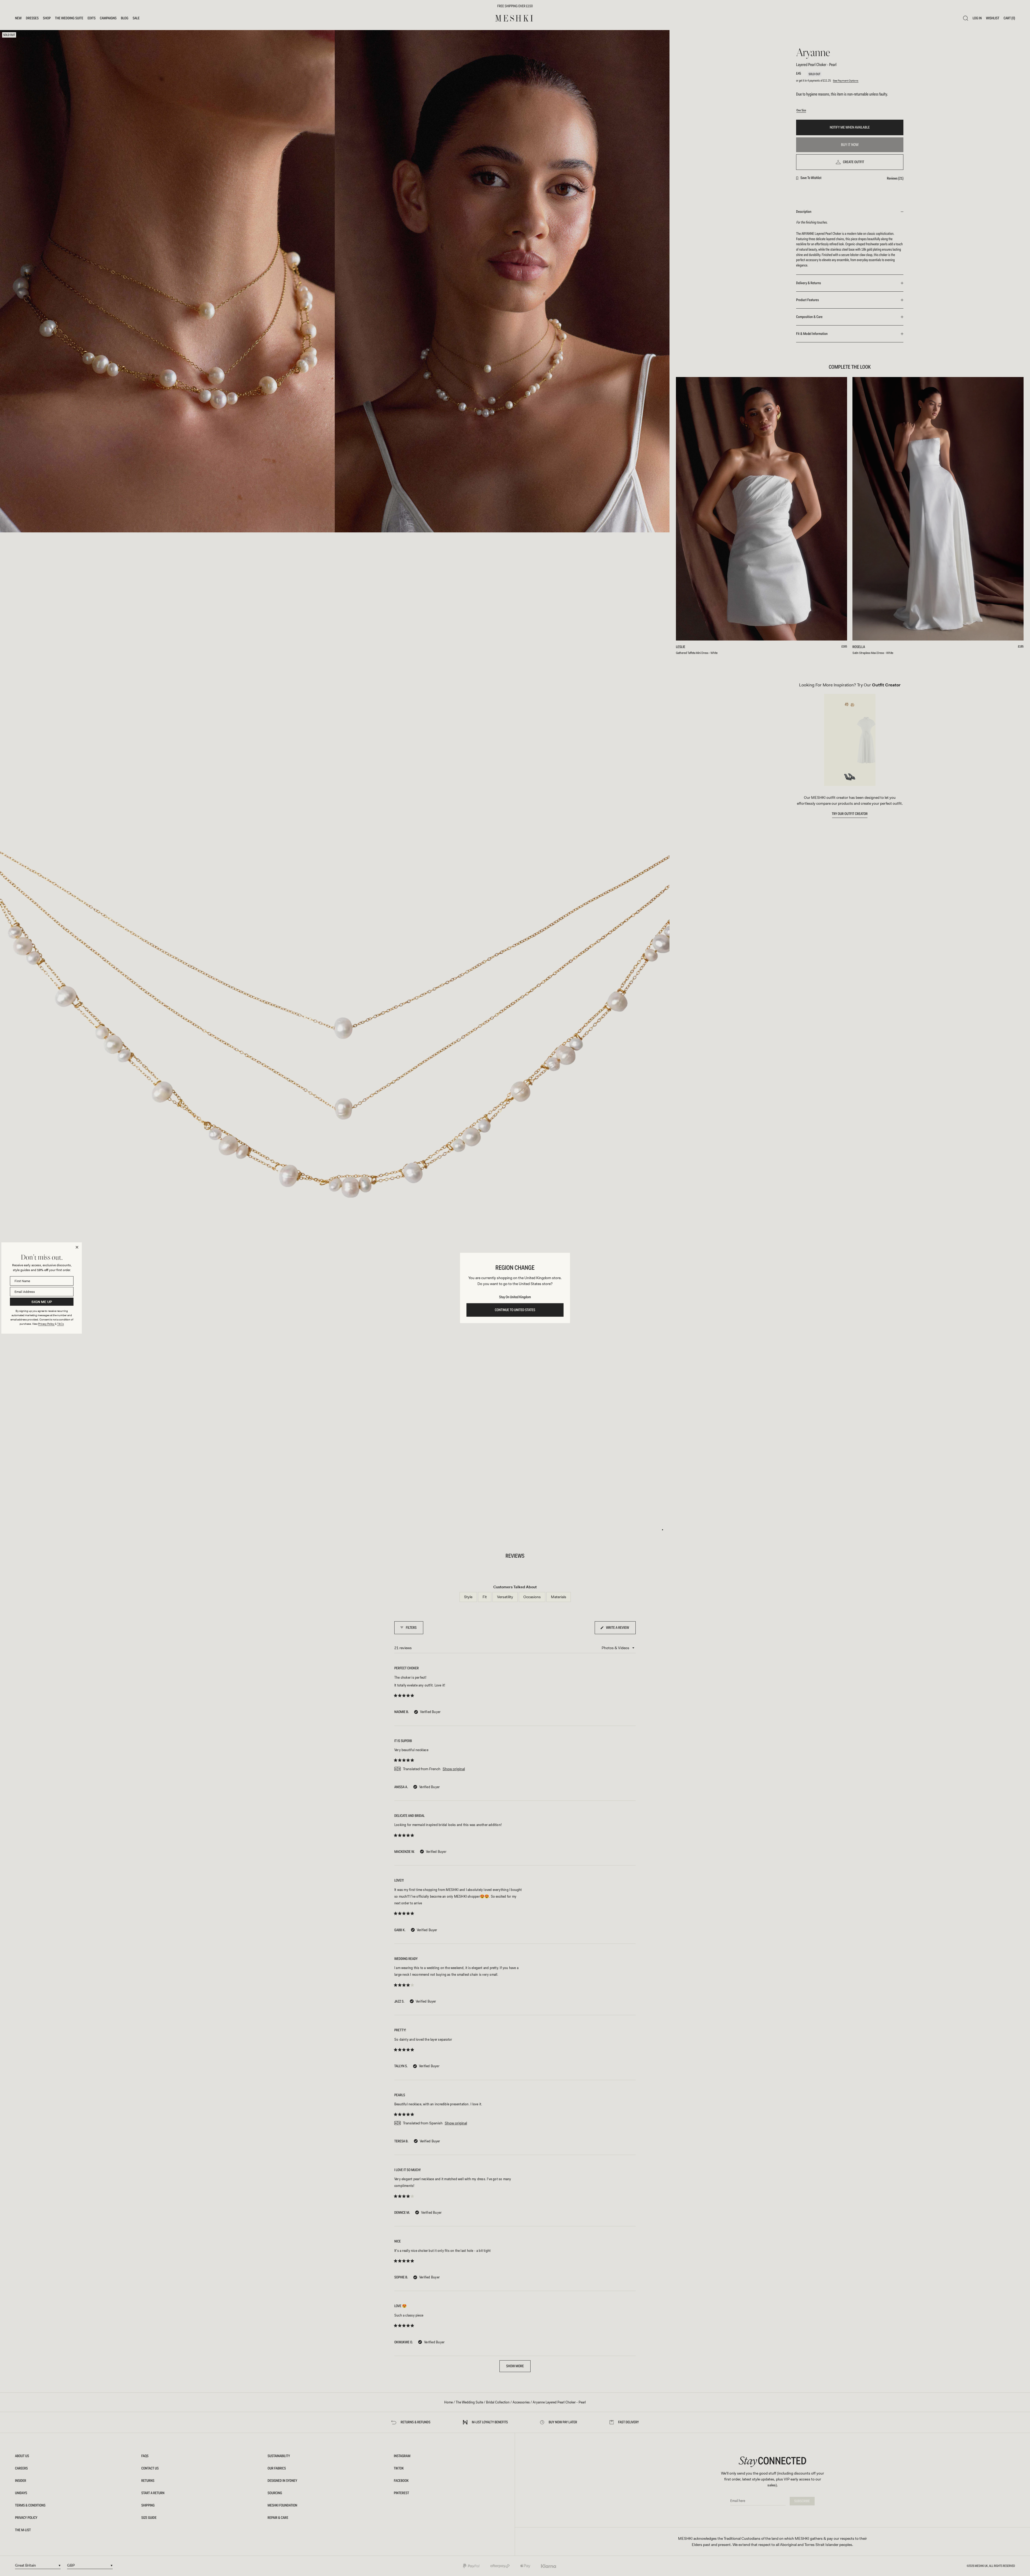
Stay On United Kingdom (515, 1297)
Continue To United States (515, 1310)
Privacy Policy (46, 1324)
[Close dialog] (77, 1247)
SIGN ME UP (42, 1302)
